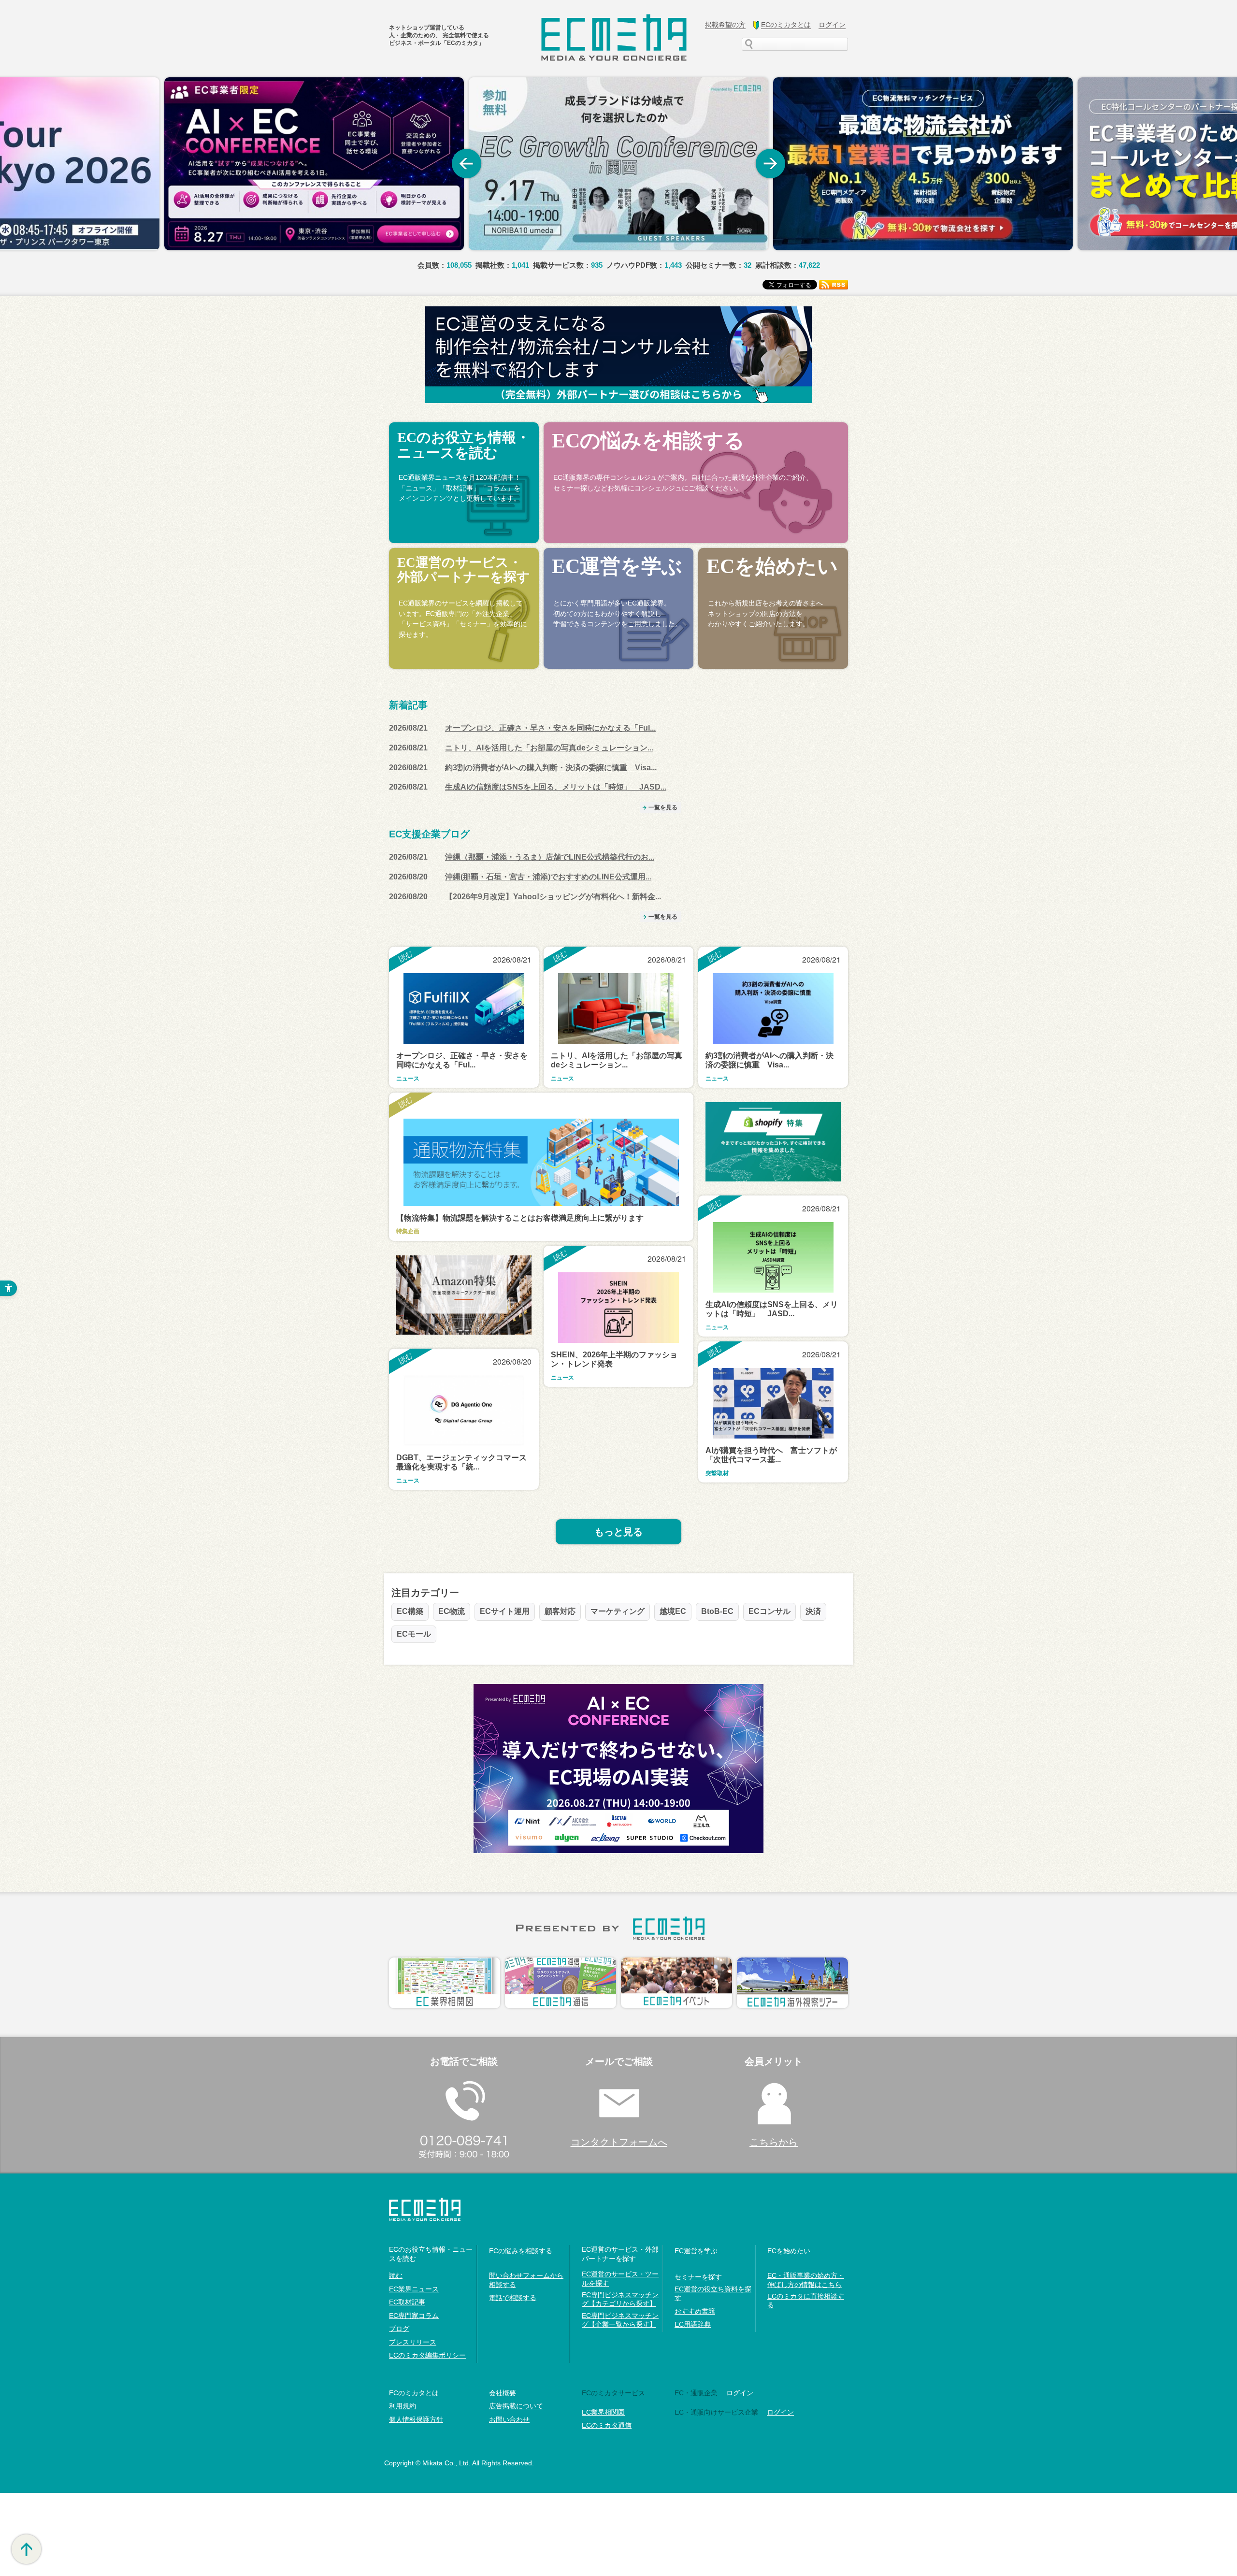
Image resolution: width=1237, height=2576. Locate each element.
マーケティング (618, 1611)
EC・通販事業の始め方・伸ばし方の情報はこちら (806, 2280)
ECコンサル (770, 1611)
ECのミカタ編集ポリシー (427, 2355)
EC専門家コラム (414, 2316)
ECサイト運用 (505, 1611)
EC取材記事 (407, 2302)
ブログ (399, 2329)
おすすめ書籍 (695, 2311)
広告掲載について (516, 2406)
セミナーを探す (698, 2277)
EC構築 (410, 1611)
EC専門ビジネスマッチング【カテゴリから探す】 (620, 2299)
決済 (813, 1611)
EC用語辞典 (693, 2324)
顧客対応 (560, 1611)
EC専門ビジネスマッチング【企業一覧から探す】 (620, 2320)
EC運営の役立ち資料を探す (713, 2293)
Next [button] (771, 164)
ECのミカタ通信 (607, 2425)
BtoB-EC (717, 1611)
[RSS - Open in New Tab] (834, 284)
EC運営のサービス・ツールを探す (620, 2278)
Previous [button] (466, 164)
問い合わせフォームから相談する (526, 2280)
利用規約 (403, 2406)
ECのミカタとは (414, 2393)
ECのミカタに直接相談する (806, 2301)
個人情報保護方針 (416, 2419)
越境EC (673, 1611)
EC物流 (452, 1611)
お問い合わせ (509, 2419)
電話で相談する (513, 2298)
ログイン (740, 2393)
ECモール (414, 1634)
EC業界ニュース (414, 2289)
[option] (314, 164)
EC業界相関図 (603, 2412)
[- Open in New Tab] (314, 164)
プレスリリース (413, 2342)
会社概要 (503, 2393)
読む (396, 2275)
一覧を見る (663, 807)
